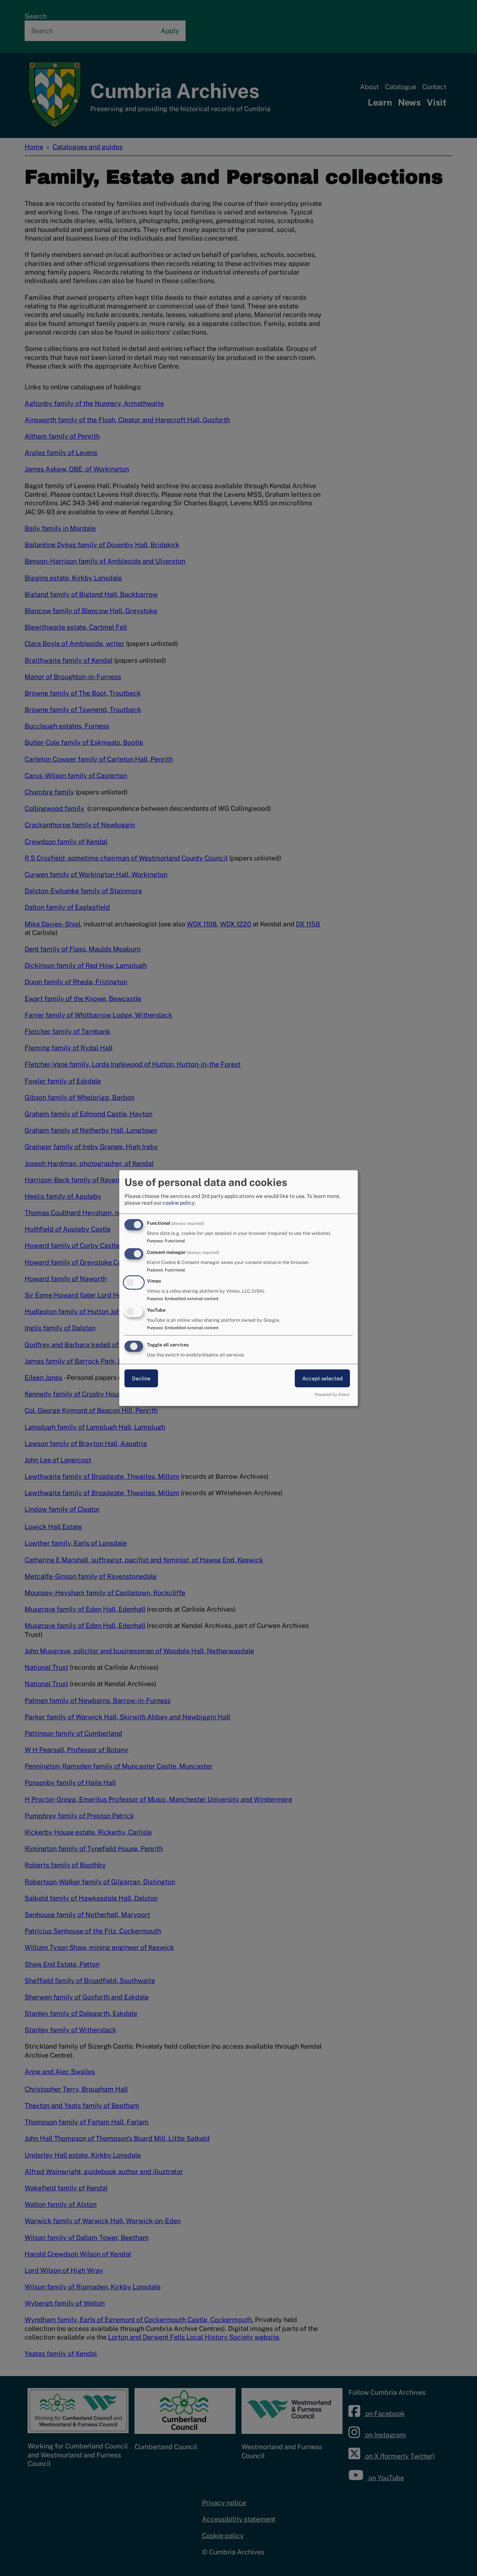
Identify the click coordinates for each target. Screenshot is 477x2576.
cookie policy (179, 1203)
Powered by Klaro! (332, 1394)
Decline (141, 1378)
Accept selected (322, 1378)
